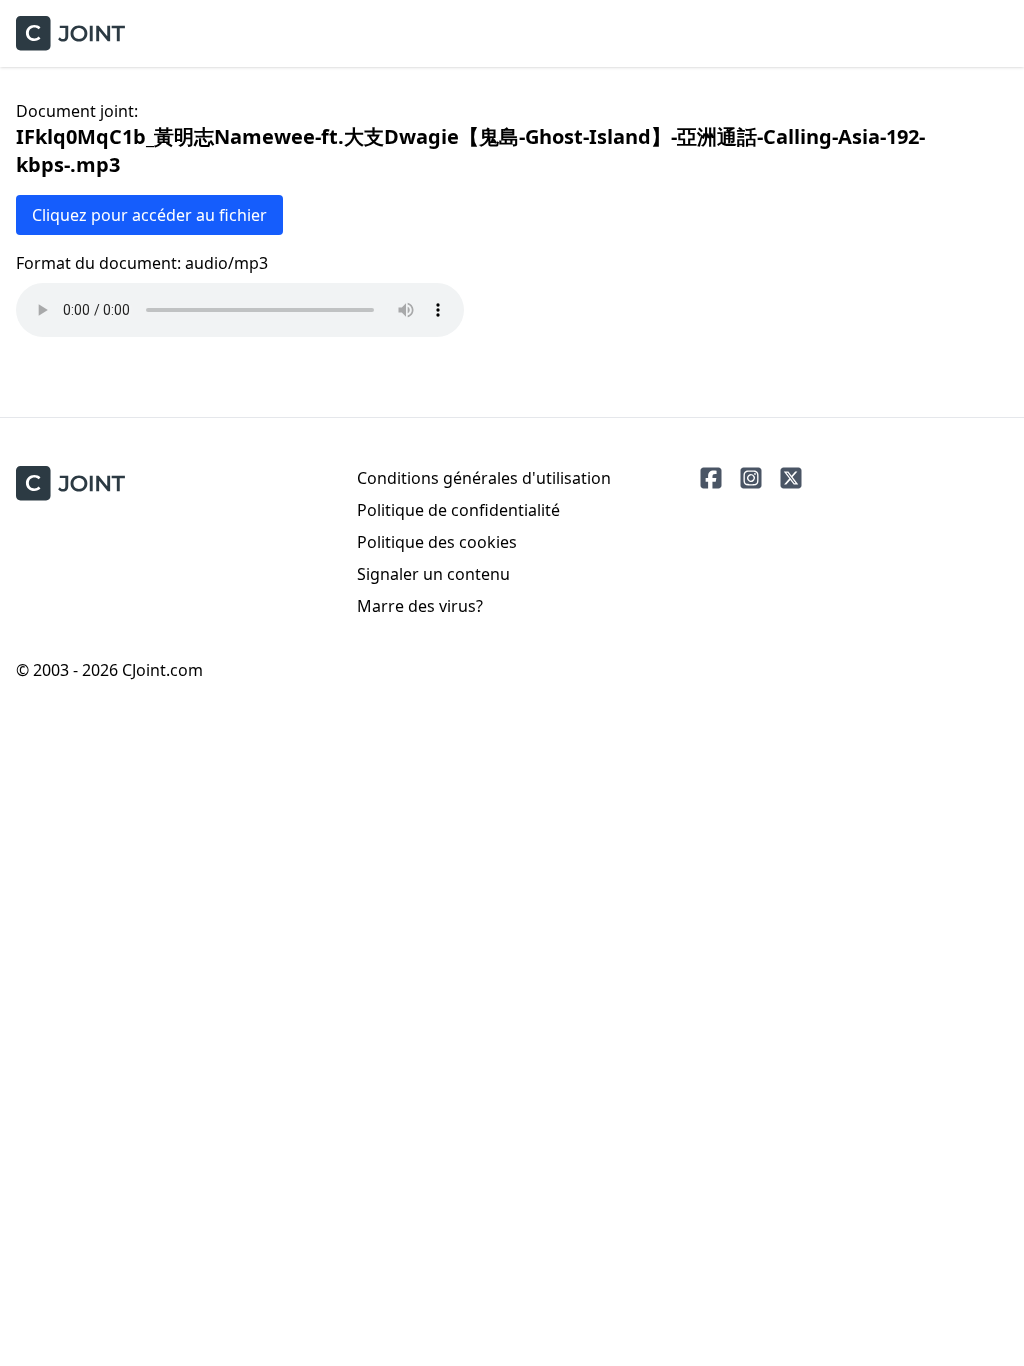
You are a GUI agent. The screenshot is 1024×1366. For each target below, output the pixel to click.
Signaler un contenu (433, 574)
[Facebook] (711, 478)
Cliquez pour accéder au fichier (149, 215)
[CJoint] (70, 483)
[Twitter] (791, 478)
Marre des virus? (420, 606)
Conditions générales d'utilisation (484, 478)
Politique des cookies (437, 542)
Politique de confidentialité (458, 510)
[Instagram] (751, 478)
